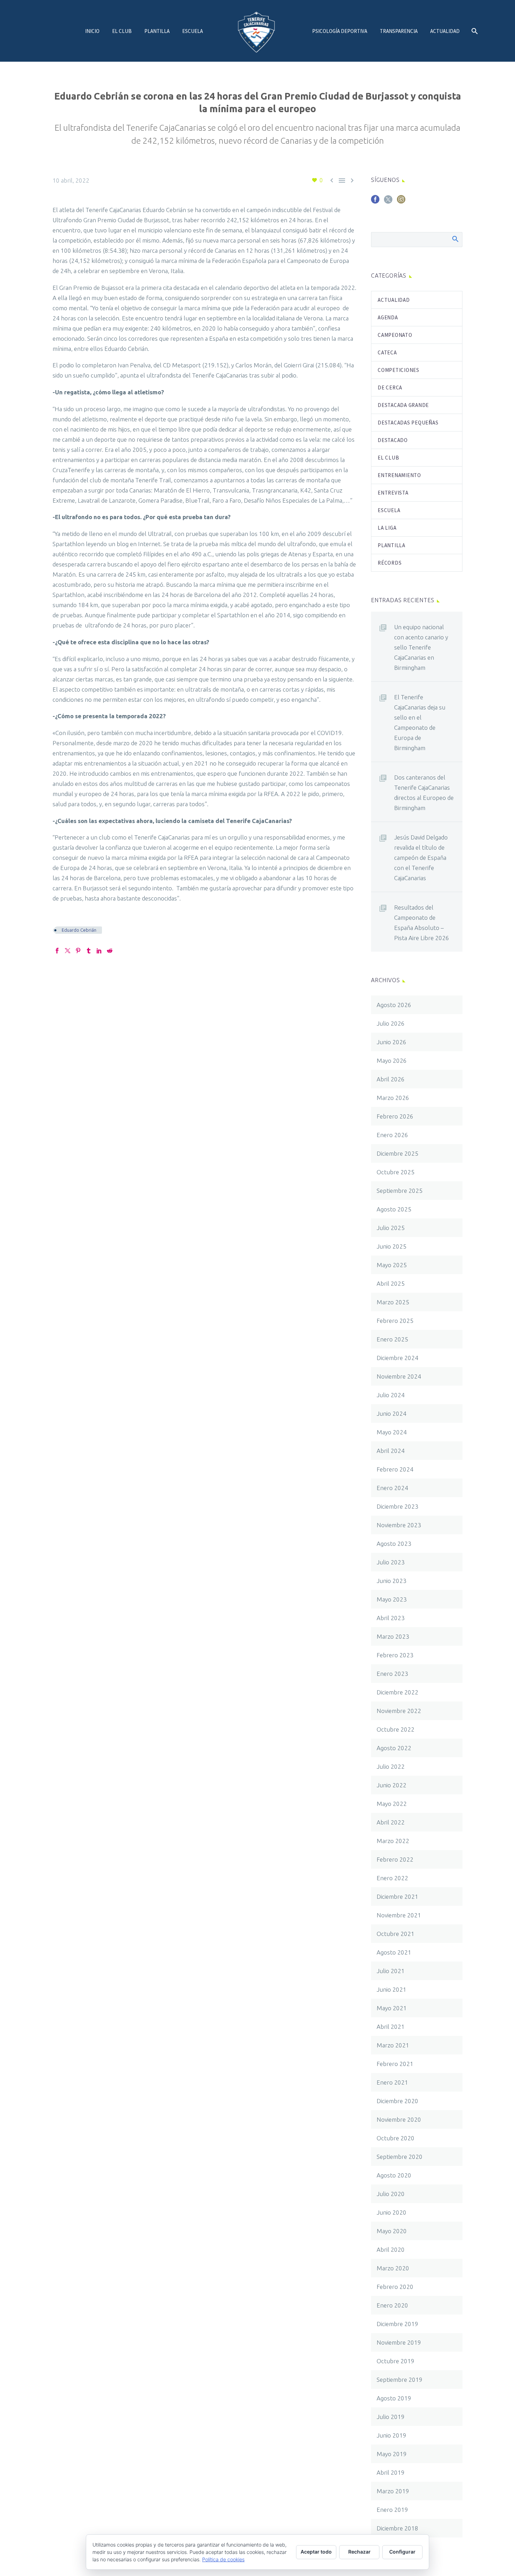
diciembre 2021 (397, 1897)
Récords (390, 563)
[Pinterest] (78, 951)
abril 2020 (391, 2249)
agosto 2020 (394, 2175)
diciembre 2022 (397, 1692)
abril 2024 (391, 1451)
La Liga (387, 528)
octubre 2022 (396, 1729)
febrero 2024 (395, 1469)
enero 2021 (392, 2082)
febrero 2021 (395, 2064)
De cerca (390, 388)
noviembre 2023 (399, 1525)
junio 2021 (392, 1989)
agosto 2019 (394, 2398)
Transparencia (399, 31)
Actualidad (445, 31)
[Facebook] (57, 951)
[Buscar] (474, 31)
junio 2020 (392, 2212)
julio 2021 (391, 1971)
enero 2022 (392, 1878)
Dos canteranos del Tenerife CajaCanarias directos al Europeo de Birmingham (424, 793)
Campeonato (395, 335)
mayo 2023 (392, 1599)
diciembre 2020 (397, 2101)
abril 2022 (391, 1822)
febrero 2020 (395, 2287)
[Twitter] (68, 951)
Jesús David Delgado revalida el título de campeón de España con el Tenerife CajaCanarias (421, 858)
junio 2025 (392, 1246)
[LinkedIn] (99, 951)
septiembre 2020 (400, 2157)
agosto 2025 (394, 1209)
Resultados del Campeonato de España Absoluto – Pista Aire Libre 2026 (422, 923)
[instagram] (401, 202)
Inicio (92, 31)
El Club (122, 31)
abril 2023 (391, 1618)
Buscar (455, 239)
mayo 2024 (392, 1432)
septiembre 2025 (400, 1191)
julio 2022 (391, 1766)
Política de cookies (223, 2559)
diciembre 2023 (397, 1506)
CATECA (387, 352)
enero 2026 (392, 1135)
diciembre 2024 (397, 1358)
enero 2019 (392, 2510)
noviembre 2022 (399, 1711)
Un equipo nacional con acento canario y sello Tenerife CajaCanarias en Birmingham (421, 647)
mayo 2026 (392, 1061)
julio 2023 (391, 1562)
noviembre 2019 (399, 2342)
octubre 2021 (396, 1934)
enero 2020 (392, 2305)
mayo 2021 (392, 2008)
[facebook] (375, 202)
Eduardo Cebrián (79, 930)
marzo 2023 (393, 1636)
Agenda (388, 317)
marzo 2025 (393, 1302)
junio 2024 (392, 1413)
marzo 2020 (393, 2268)
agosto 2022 (394, 1748)
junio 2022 (392, 1785)
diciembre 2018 (397, 2528)
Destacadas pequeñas (408, 423)
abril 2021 (391, 2027)
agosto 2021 (394, 1952)
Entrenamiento (399, 475)
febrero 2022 (395, 1859)
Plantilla (157, 31)
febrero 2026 (395, 1116)
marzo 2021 (393, 2045)
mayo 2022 (392, 1804)
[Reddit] (110, 951)
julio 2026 (391, 1023)
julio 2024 (391, 1395)
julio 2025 (391, 1228)
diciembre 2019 (397, 2324)
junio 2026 (392, 1042)
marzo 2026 (393, 1098)
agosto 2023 (394, 1544)
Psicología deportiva (340, 31)
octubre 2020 (396, 2138)
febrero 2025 (395, 1321)
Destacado (393, 440)
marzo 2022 (393, 1841)
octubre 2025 (396, 1172)
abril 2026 (391, 1079)
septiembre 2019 (400, 2380)
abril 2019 (391, 2472)
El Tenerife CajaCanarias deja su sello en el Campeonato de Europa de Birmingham (420, 722)
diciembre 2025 (397, 1153)
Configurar (402, 2552)
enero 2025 (392, 1339)
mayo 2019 (392, 2454)
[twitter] (388, 202)
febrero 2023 (395, 1655)
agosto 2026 (394, 1005)
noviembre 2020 (399, 2119)
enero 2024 (392, 1488)
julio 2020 (391, 2194)
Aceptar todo (316, 2552)
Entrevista (393, 493)
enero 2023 (392, 1674)
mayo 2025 (392, 1265)
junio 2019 (392, 2435)
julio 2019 (391, 2417)
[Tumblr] (89, 951)
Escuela (193, 31)
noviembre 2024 (399, 1376)
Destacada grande (403, 405)
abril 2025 (391, 1283)
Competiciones (399, 370)
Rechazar (359, 2552)
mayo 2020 (392, 2231)
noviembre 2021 (399, 1915)
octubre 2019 (396, 2361)
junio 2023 (392, 1581)
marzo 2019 (393, 2491)
